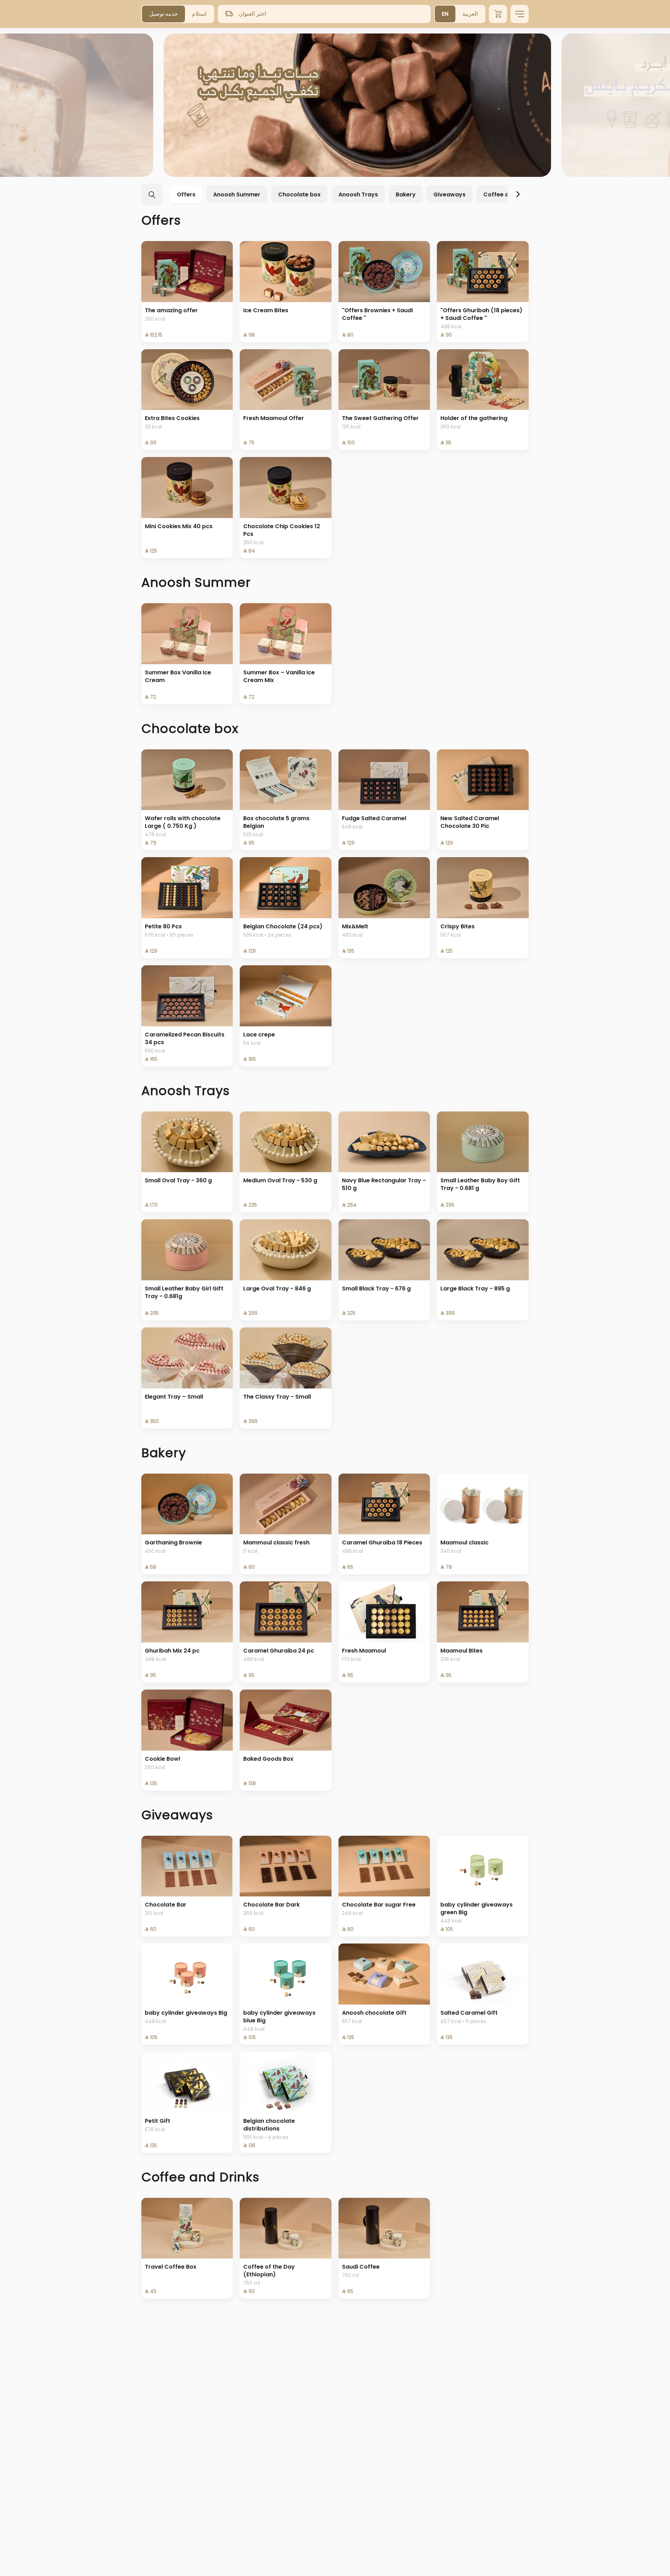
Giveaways (449, 194)
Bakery (406, 194)
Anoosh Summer (237, 194)
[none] (335, 105)
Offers (186, 194)
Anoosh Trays (358, 194)
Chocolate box (299, 194)
